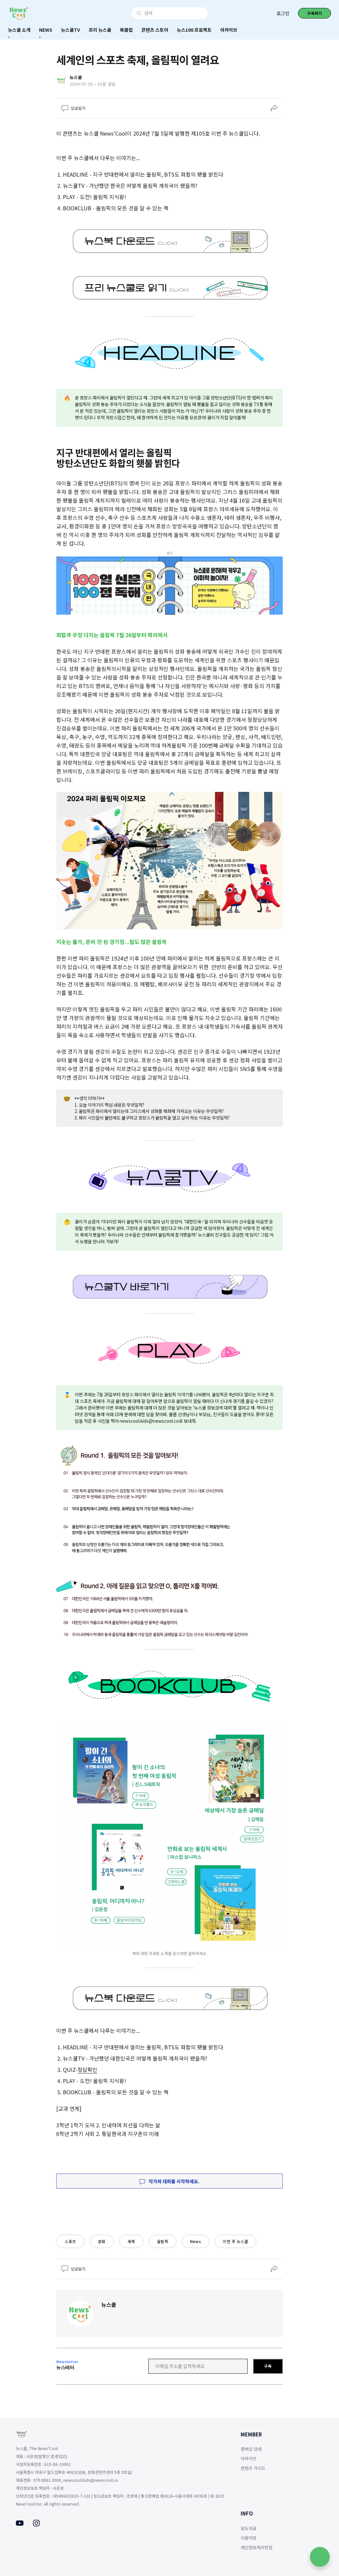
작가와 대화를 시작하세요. (174, 2181)
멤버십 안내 (251, 2449)
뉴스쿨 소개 (19, 30)
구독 (268, 2366)
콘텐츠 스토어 (155, 30)
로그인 (283, 13)
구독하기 (315, 13)
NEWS (46, 30)
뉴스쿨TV (71, 30)
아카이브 (229, 30)
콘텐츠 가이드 (253, 2468)
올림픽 (163, 2241)
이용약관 (249, 2538)
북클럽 (126, 30)
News (195, 2241)
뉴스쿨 (109, 2305)
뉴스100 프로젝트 (194, 30)
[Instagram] (36, 2524)
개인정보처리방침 (257, 2547)
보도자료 (249, 2528)
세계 (131, 2241)
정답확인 (87, 2069)
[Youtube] (20, 2524)
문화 (102, 2241)
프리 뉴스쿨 (100, 30)
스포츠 (70, 2241)
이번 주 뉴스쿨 (235, 2241)
